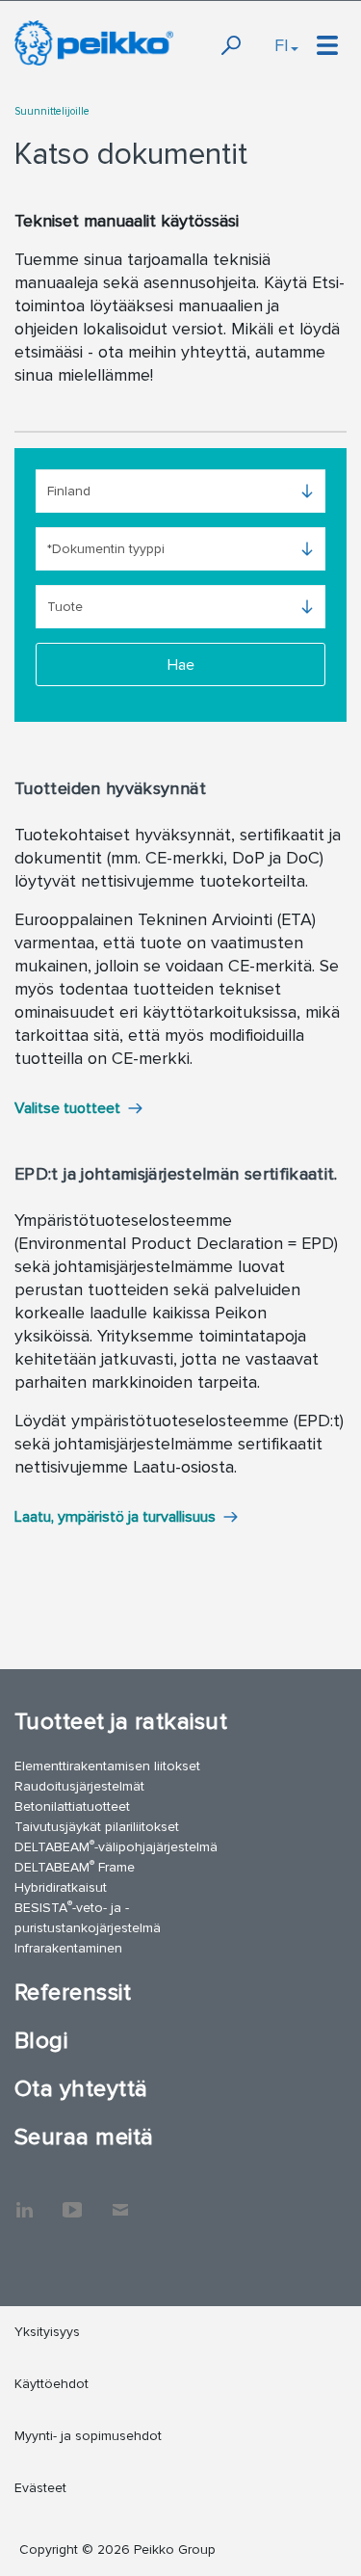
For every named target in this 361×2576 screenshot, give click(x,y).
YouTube (72, 2200)
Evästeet (40, 2488)
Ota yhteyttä (81, 2089)
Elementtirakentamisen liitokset (107, 1766)
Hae (181, 665)
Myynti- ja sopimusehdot (88, 2436)
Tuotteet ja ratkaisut (121, 1722)
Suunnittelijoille (52, 111)
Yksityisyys (47, 2332)
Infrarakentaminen (68, 1948)
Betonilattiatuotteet (72, 1806)
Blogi (41, 2041)
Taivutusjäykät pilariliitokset (97, 1827)
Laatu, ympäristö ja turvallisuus (115, 1517)
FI (282, 45)
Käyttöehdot (52, 2384)
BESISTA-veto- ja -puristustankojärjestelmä (88, 1917)
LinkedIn (24, 2200)
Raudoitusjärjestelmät (79, 1786)
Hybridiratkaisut (61, 1887)
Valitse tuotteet (67, 1108)
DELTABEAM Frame (75, 1866)
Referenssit (73, 1992)
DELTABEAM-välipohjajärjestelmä (116, 1846)
